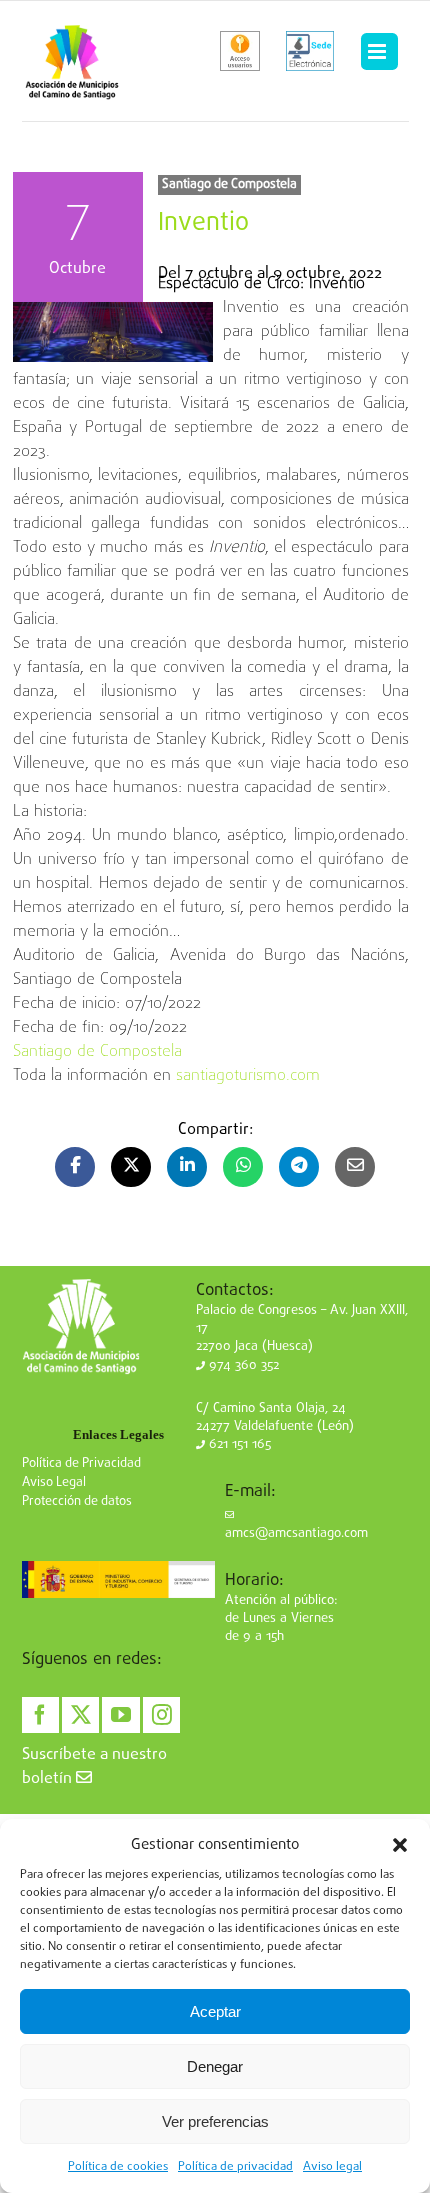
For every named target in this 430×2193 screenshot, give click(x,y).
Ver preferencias (215, 2121)
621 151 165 (238, 1444)
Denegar (215, 2066)
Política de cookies (118, 2167)
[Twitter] (80, 1715)
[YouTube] (120, 1715)
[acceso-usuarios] (240, 51)
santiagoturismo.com (248, 1076)
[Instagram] (161, 1715)
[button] (400, 1845)
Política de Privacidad (81, 1463)
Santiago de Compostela (229, 184)
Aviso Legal (54, 1482)
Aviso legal (332, 2167)
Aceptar (215, 2011)
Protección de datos (77, 1501)
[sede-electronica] (310, 51)
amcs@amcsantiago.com (296, 1533)
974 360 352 (242, 1365)
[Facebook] (40, 1715)
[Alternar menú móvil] (379, 52)
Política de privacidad (235, 2167)
